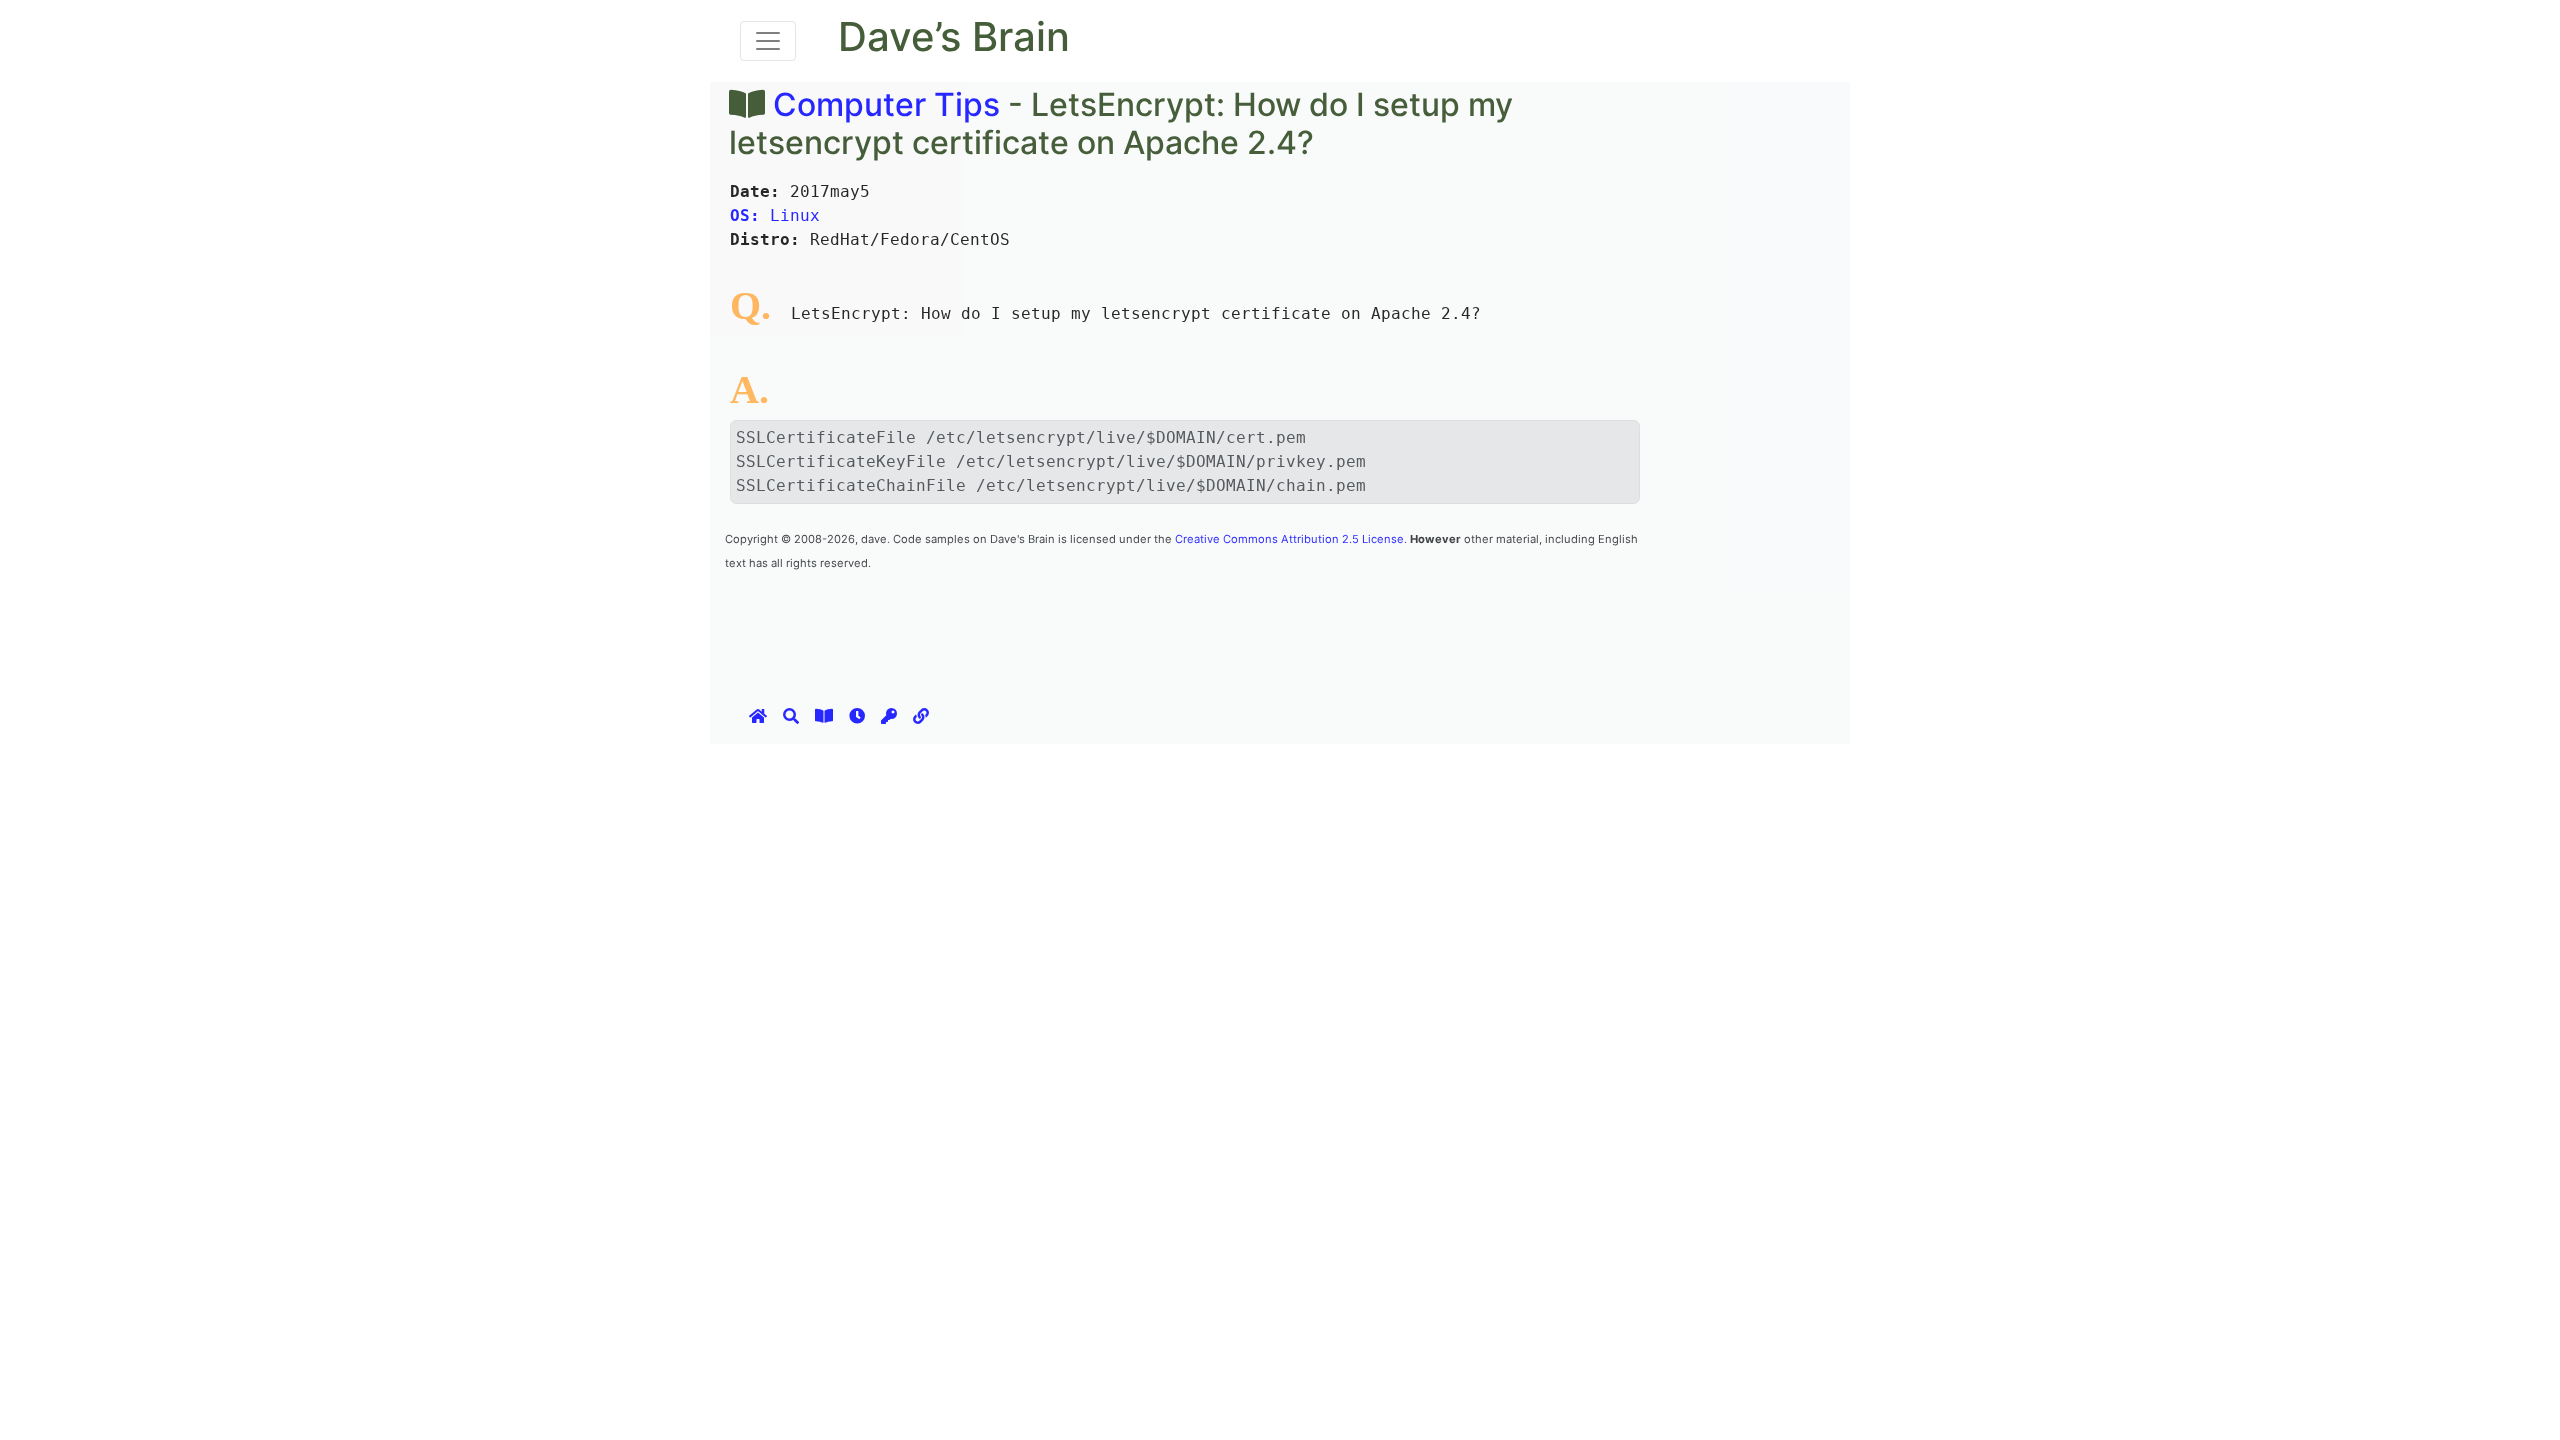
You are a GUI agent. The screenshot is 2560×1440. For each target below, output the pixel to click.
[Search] (791, 716)
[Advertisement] (1089, 618)
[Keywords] (889, 716)
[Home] (758, 716)
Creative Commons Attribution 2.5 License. (1291, 539)
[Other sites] (921, 716)
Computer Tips (886, 104)
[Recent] (857, 716)
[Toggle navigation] (768, 41)
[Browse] (824, 716)
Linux (775, 215)
